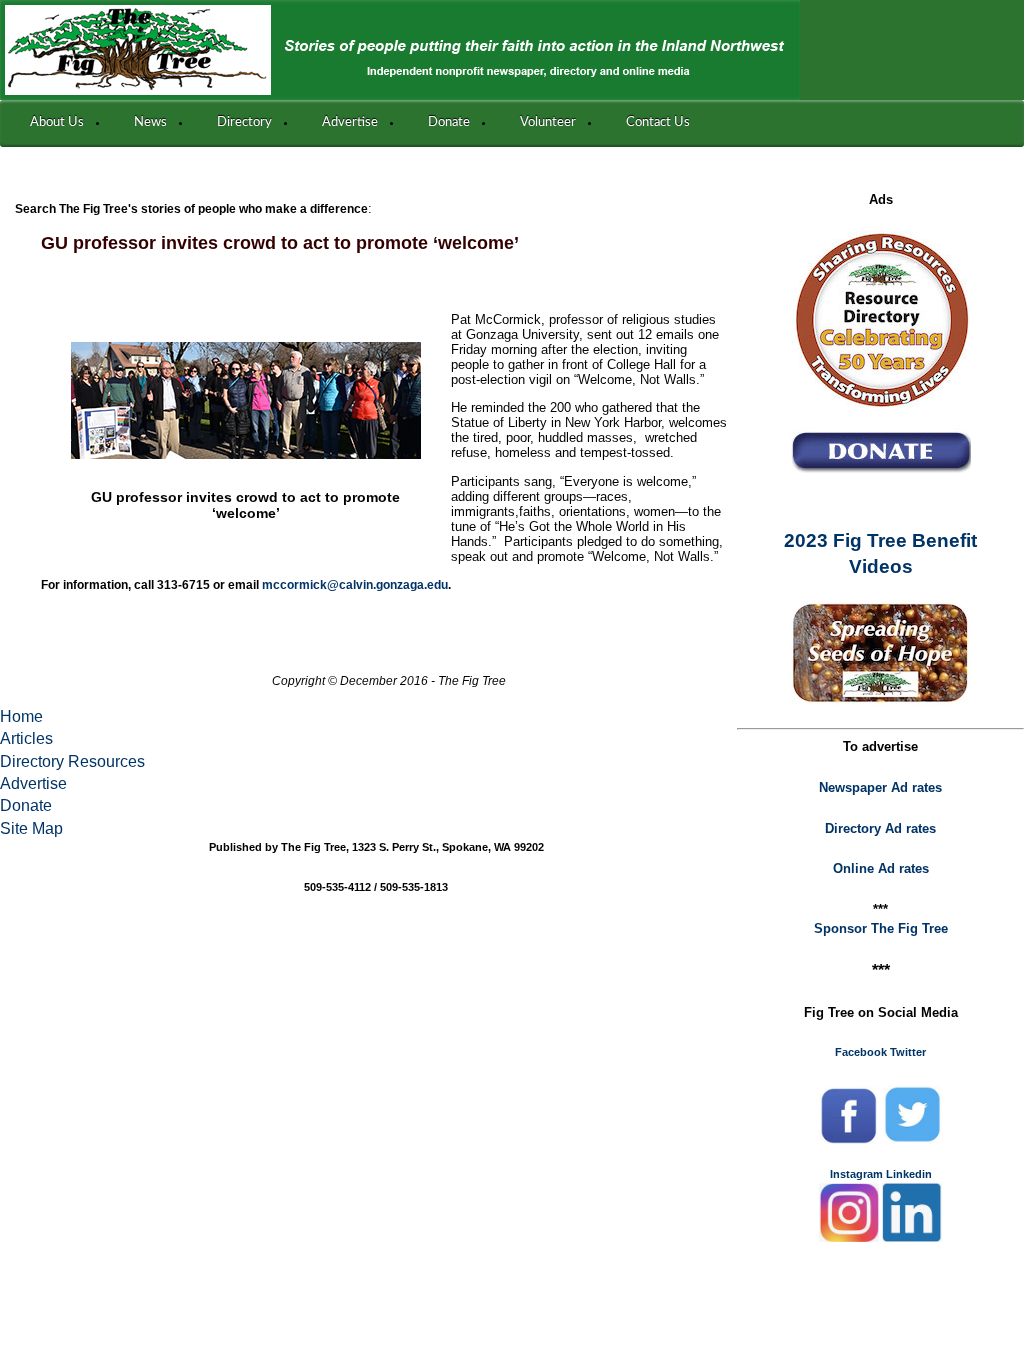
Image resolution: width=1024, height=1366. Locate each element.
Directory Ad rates (880, 828)
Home (21, 716)
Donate (26, 805)
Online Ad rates (881, 868)
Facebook (861, 1052)
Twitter (908, 1052)
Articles (26, 738)
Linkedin (909, 1174)
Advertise (33, 783)
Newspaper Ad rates (880, 787)
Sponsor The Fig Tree (881, 928)
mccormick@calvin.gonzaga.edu (355, 585)
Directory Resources (72, 761)
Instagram (856, 1174)
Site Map (31, 828)
